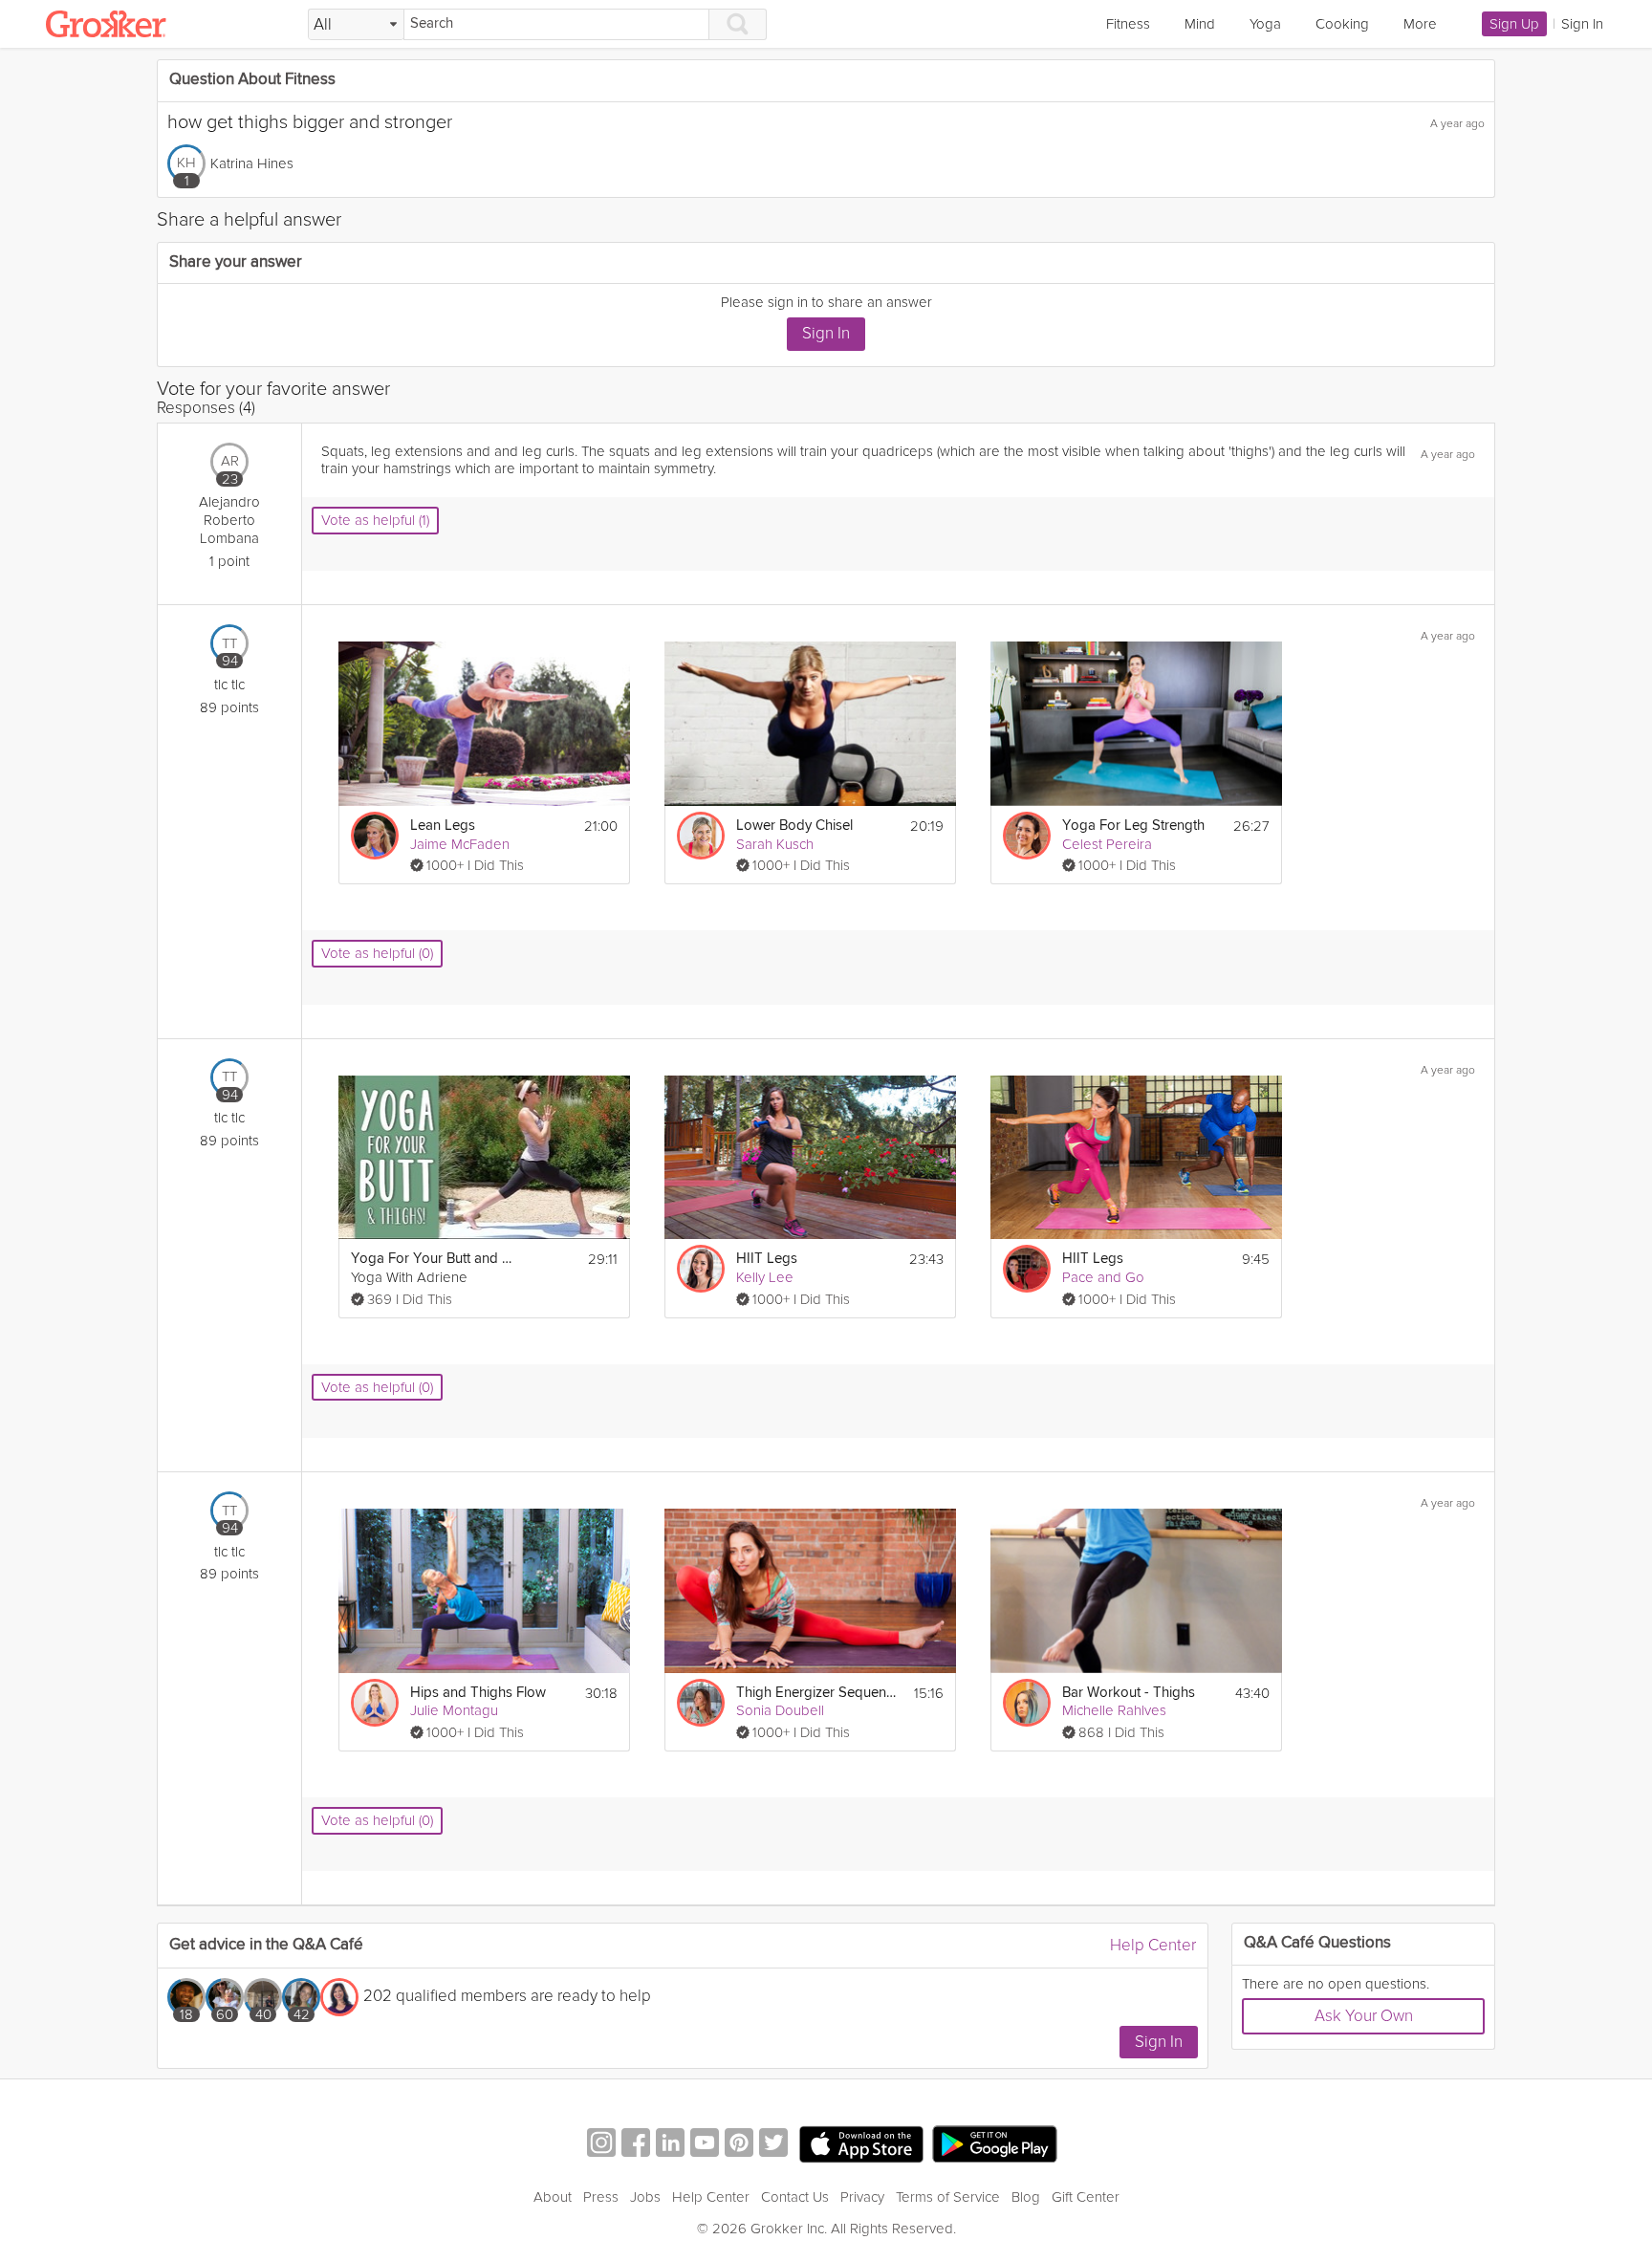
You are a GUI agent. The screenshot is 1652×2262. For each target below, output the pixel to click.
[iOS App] (861, 2144)
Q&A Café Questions (1317, 1943)
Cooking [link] (1342, 24)
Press (601, 2197)
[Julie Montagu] (375, 1703)
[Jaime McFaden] (375, 836)
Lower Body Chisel (794, 826)
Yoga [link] (1265, 24)
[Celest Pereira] (1027, 836)
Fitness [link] (1128, 24)
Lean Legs (443, 826)
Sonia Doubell (780, 1710)
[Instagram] (601, 2145)
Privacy (862, 2197)
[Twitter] (773, 2145)
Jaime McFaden (460, 844)
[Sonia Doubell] (701, 1703)
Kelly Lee (765, 1277)
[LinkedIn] (670, 2145)
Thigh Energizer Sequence (817, 1693)
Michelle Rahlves (1114, 1710)
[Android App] (995, 2145)
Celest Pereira (1107, 844)
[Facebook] (636, 2145)
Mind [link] (1200, 24)
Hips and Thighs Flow (478, 1693)
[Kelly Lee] (701, 1269)
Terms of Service (948, 2197)
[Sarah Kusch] (701, 836)
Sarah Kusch (775, 844)
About (553, 2197)
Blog (1026, 2197)
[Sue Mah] (339, 1997)
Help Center (1153, 1945)
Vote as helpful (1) (375, 520)
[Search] (738, 24)
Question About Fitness (252, 80)
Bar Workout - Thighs (1129, 1693)
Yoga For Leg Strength (1133, 826)
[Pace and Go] (1027, 1269)
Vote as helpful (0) (377, 953)
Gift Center (1086, 2197)
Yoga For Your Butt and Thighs (432, 1259)
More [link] (1420, 24)
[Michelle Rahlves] (1027, 1703)
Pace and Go (1103, 1277)
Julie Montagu (454, 1710)
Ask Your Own (1364, 2016)
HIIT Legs (767, 1259)
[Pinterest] (739, 2145)
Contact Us (795, 2197)
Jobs (645, 2197)
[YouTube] (705, 2145)
